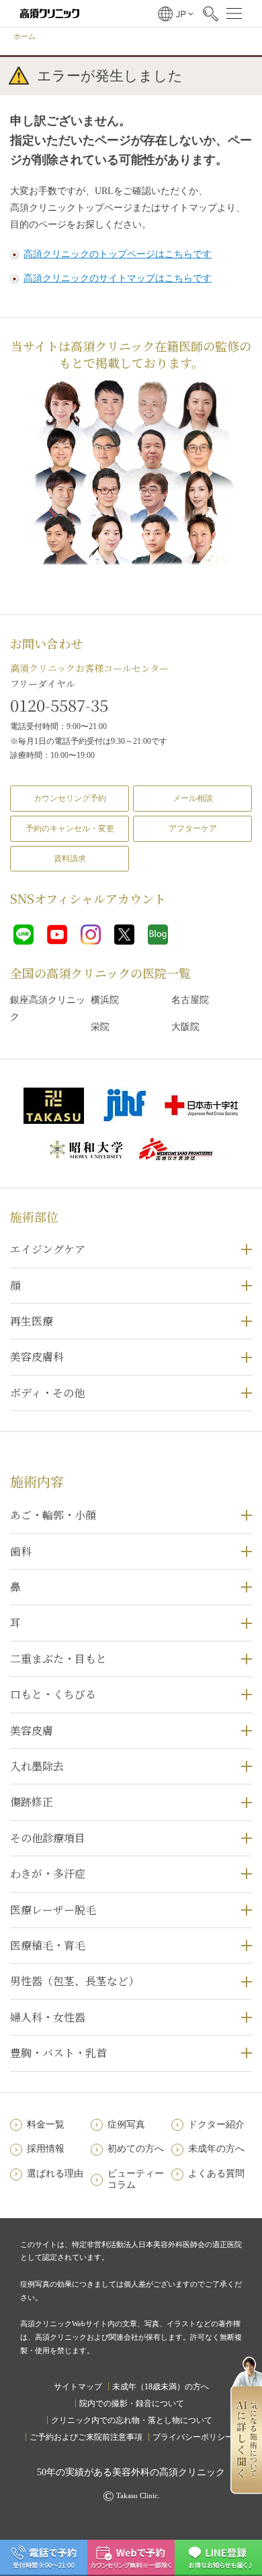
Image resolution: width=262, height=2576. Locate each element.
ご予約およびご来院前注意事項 (86, 2437)
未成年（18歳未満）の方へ (161, 2387)
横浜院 (105, 1000)
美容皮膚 (32, 1730)
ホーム (25, 36)
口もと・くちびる (53, 1694)
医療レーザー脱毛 (53, 1910)
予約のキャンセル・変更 (70, 828)
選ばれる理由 (55, 2174)
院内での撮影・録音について (132, 2403)
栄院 (100, 1027)
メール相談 (193, 798)
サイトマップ (78, 2387)
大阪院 (185, 1027)
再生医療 (32, 1321)
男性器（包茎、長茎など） (75, 1981)
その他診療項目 (48, 1838)
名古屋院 (190, 1000)
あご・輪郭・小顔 (53, 1515)
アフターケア (193, 828)
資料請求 (70, 859)
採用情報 (46, 2149)
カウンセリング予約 (70, 798)
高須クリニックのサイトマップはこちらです (118, 278)
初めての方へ (136, 2149)
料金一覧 (46, 2125)
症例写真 (126, 2125)
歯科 (21, 1551)
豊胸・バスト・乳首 (58, 2053)
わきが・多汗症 (48, 1873)
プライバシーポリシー (193, 2437)
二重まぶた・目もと (58, 1659)
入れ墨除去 (37, 1766)
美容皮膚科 (37, 1356)
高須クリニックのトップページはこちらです (118, 254)
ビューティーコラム (136, 2179)
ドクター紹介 (216, 2125)
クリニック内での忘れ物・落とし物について (132, 2420)
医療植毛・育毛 (48, 1945)
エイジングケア (48, 1249)
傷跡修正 (32, 1802)
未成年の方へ (216, 2149)
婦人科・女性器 (48, 2017)
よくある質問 (216, 2174)
